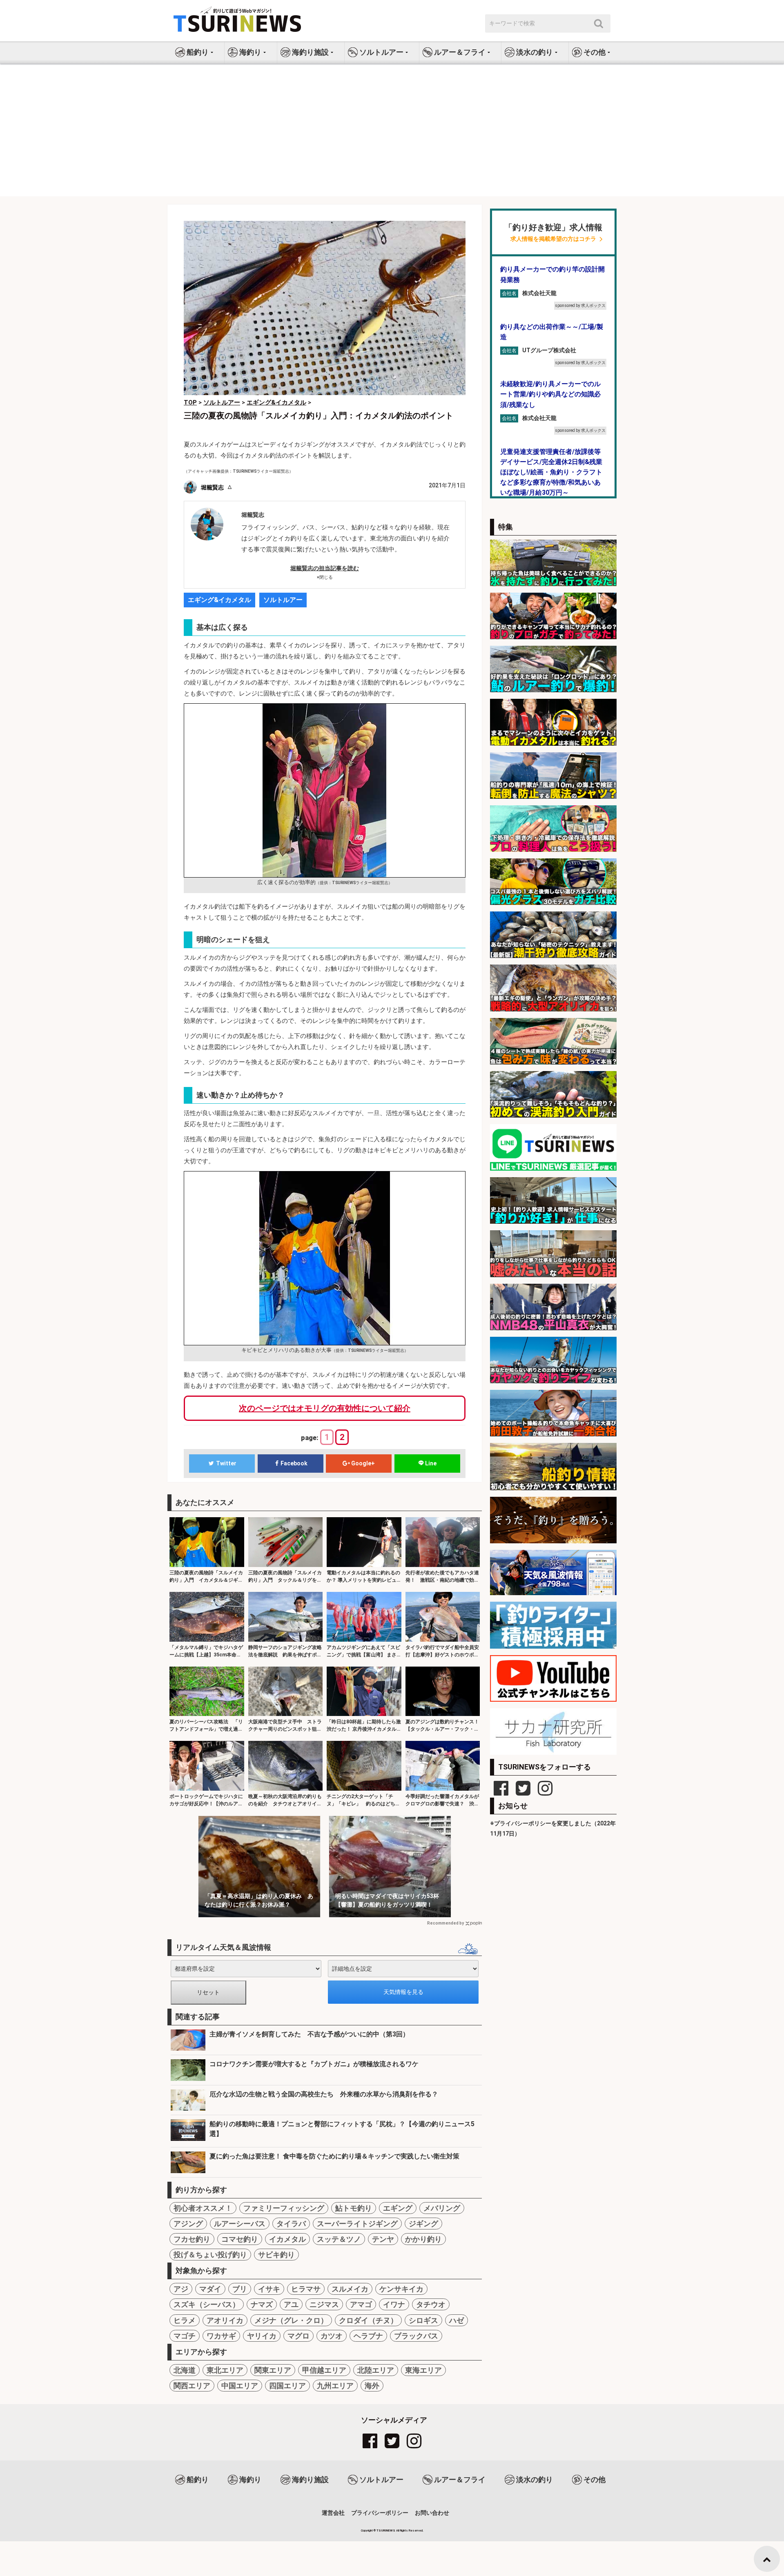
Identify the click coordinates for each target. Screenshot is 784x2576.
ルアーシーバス (240, 2224)
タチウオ (431, 2304)
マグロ (298, 2336)
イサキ (269, 2289)
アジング (188, 2224)
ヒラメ (185, 2320)
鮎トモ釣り (354, 2208)
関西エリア (192, 2386)
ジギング (423, 2224)
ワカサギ (221, 2336)
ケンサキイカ (401, 2289)
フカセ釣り (192, 2239)
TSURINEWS (386, 2530)
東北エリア (225, 2370)
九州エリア (335, 2386)
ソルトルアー (283, 600)
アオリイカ (225, 2320)
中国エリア (240, 2386)
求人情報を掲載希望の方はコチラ (553, 239)
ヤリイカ (262, 2336)
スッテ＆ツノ (339, 2239)
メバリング (442, 2208)
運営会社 (333, 2513)
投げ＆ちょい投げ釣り (210, 2255)
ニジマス (324, 2304)
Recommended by (445, 1923)
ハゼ (457, 2320)
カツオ (332, 2336)
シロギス (423, 2320)
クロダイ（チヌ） (368, 2320)
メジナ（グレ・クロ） (291, 2320)
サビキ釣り (276, 2255)
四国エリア (287, 2386)
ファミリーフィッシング (284, 2208)
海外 (372, 2386)
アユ (291, 2304)
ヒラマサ (306, 2289)
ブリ (240, 2289)
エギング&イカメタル (219, 600)
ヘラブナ (368, 2336)
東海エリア (423, 2370)
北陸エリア (376, 2370)
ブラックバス (416, 2336)
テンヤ (383, 2239)
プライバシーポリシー (380, 2513)
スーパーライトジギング (357, 2224)
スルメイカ (350, 2289)
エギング (398, 2208)
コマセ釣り (240, 2239)
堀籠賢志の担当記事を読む (325, 568)
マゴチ (185, 2336)
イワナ (394, 2304)
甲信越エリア (324, 2370)
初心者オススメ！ (203, 2208)
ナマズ (262, 2304)
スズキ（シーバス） (207, 2304)
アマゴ (361, 2304)
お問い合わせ (432, 2513)
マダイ (210, 2289)
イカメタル (287, 2239)
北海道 (185, 2370)
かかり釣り (423, 2239)
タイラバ (291, 2224)
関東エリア (273, 2370)
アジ (181, 2289)
